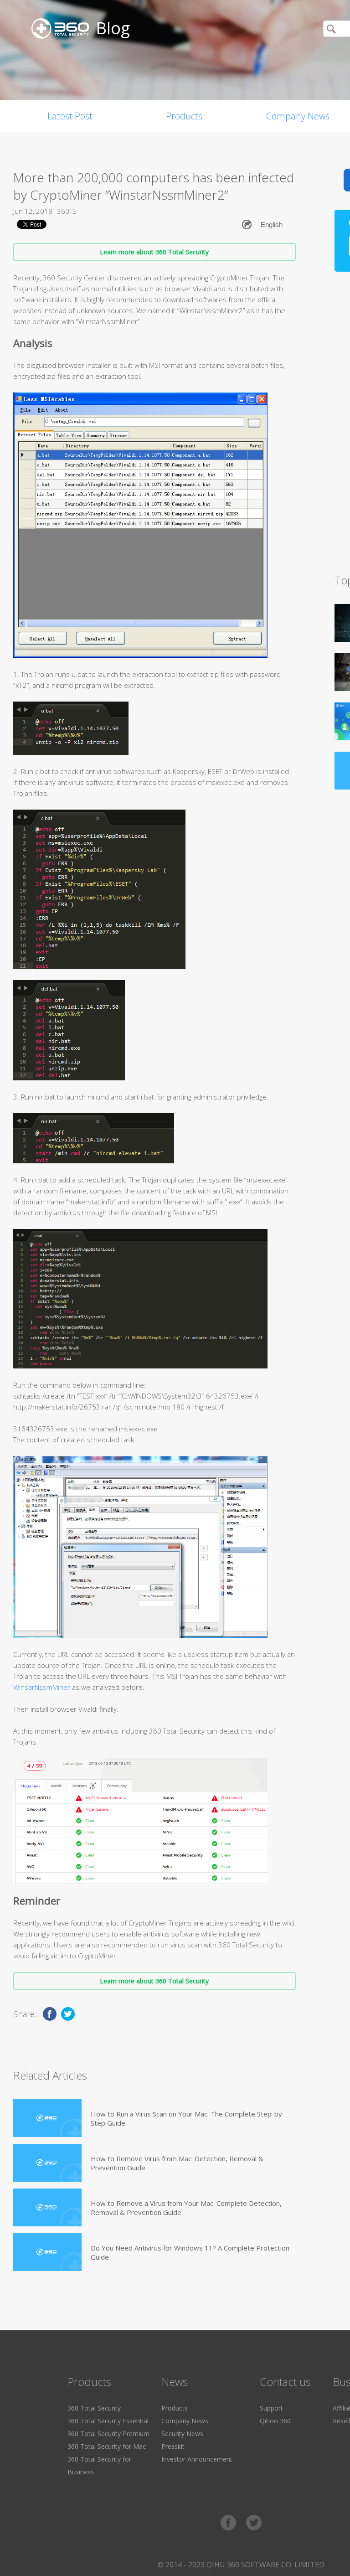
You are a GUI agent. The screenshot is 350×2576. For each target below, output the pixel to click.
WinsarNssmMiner (42, 1687)
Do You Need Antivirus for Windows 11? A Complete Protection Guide (190, 2252)
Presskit (173, 2446)
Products (184, 116)
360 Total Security (94, 2408)
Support (271, 2408)
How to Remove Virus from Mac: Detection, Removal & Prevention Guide (177, 2163)
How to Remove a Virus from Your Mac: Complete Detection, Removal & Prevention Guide (186, 2208)
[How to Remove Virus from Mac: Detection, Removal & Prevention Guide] (47, 2163)
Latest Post (70, 116)
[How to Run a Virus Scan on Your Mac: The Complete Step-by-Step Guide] (47, 2118)
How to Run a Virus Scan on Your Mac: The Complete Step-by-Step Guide (188, 2118)
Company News (185, 2421)
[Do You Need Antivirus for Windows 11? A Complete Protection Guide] (47, 2252)
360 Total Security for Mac (107, 2446)
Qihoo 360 (275, 2421)
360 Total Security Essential (108, 2421)
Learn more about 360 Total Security (154, 252)
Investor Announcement (197, 2459)
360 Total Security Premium (108, 2434)
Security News (182, 2434)
